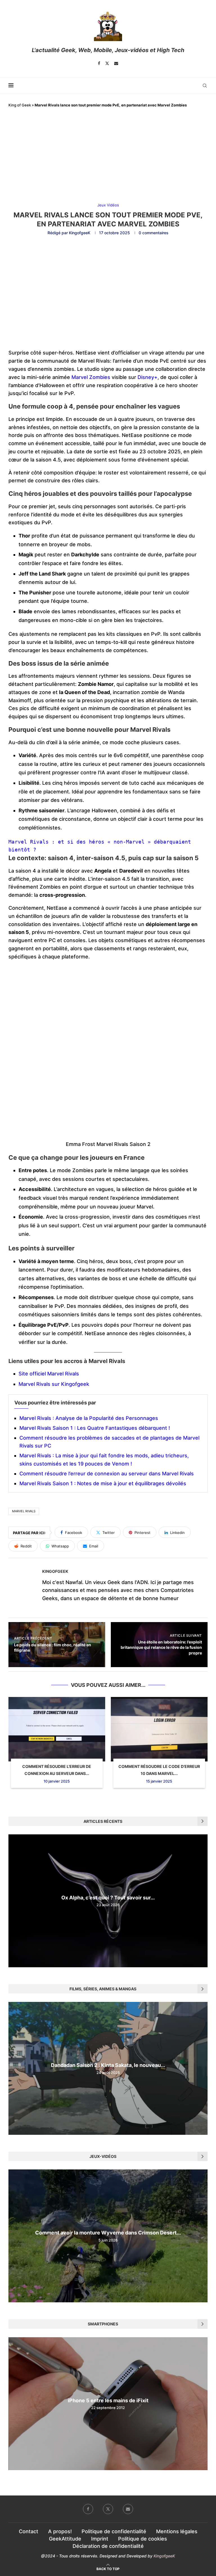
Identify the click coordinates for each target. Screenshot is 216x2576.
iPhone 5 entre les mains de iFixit (108, 2400)
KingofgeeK (80, 233)
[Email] (116, 63)
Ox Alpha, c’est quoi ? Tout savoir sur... (108, 1898)
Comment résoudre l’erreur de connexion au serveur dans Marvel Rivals (107, 1474)
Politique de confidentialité (114, 2531)
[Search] (205, 86)
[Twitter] (107, 63)
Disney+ (148, 377)
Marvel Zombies (92, 377)
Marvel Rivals (24, 1511)
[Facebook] (99, 63)
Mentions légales (177, 2531)
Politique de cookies (143, 2539)
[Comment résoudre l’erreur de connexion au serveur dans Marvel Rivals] (57, 1729)
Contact (29, 2531)
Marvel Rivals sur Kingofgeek (54, 1384)
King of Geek (20, 105)
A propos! (60, 2531)
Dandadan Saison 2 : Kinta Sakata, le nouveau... (108, 2065)
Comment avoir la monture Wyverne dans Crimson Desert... (108, 2233)
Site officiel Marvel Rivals (49, 1374)
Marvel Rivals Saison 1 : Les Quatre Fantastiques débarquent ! (95, 1428)
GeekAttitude (65, 2539)
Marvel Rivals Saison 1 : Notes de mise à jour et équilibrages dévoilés (103, 1483)
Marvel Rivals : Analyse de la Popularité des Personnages (89, 1418)
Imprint (100, 2539)
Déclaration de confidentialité (108, 2546)
